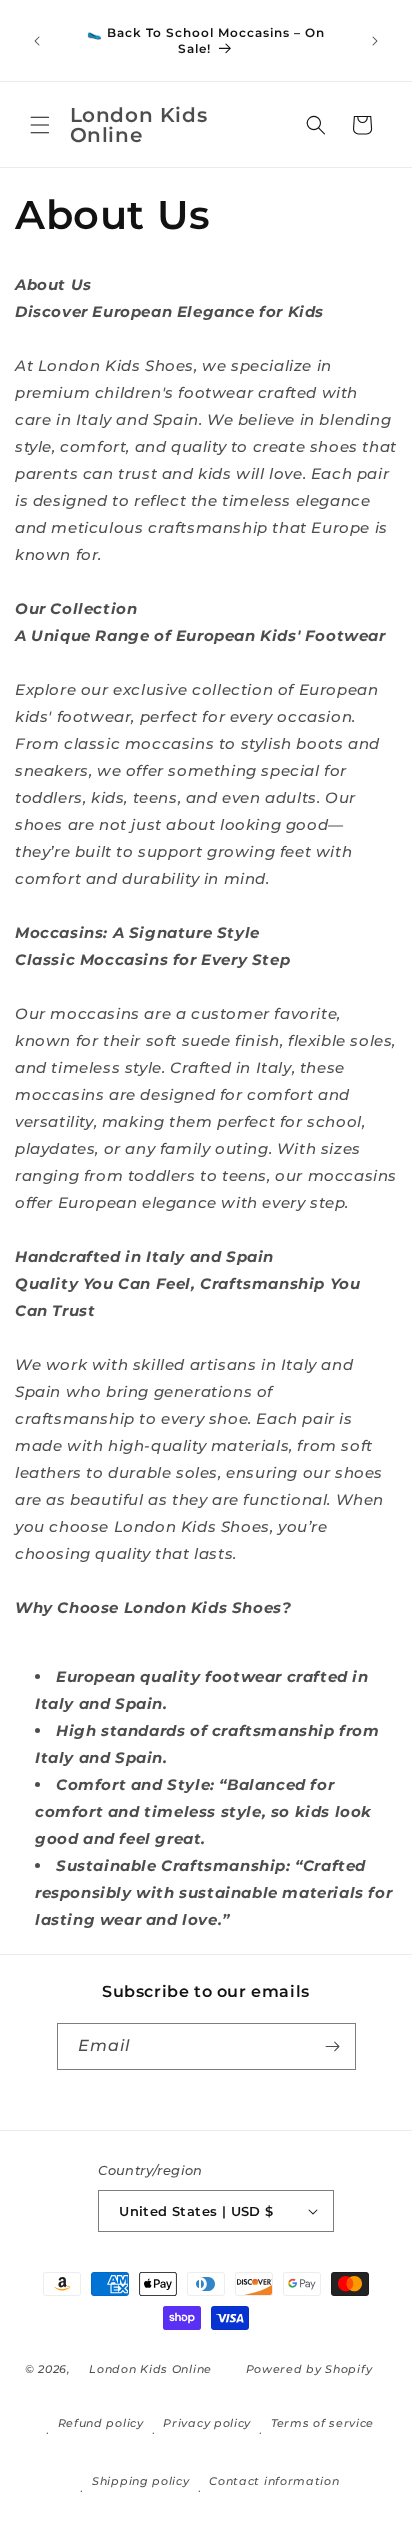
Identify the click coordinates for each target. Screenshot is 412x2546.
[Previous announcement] (37, 41)
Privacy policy (207, 2423)
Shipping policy (141, 2481)
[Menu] (40, 125)
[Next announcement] (375, 41)
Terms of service (322, 2423)
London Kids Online (150, 2369)
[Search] (316, 125)
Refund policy (101, 2423)
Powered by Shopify (309, 2369)
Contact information (274, 2481)
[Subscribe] (333, 2046)
